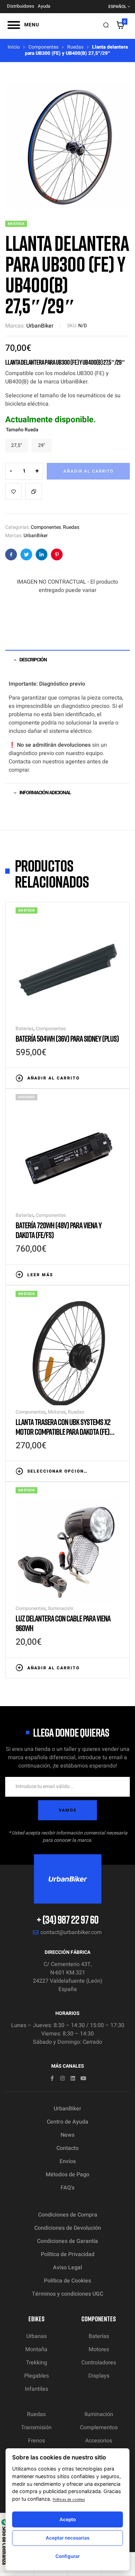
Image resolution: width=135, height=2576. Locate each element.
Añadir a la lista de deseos (13, 491)
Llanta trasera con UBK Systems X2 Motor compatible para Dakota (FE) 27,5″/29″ (63, 1431)
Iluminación (61, 1608)
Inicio (14, 47)
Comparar (34, 491)
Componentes (43, 47)
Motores (57, 1412)
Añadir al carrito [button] (53, 1078)
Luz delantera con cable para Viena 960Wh (63, 1623)
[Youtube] (83, 2078)
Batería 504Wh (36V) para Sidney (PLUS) (67, 1038)
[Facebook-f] (52, 2078)
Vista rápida (116, 1077)
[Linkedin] (73, 2078)
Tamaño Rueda (22, 430)
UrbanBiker (40, 326)
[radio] (17, 446)
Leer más (40, 1275)
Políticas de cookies (69, 2499)
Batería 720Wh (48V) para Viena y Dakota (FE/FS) (58, 1230)
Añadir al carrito (88, 471)
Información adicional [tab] (45, 793)
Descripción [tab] (33, 660)
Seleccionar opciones (58, 1471)
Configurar (67, 2556)
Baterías (25, 1029)
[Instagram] (62, 2078)
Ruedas (75, 47)
